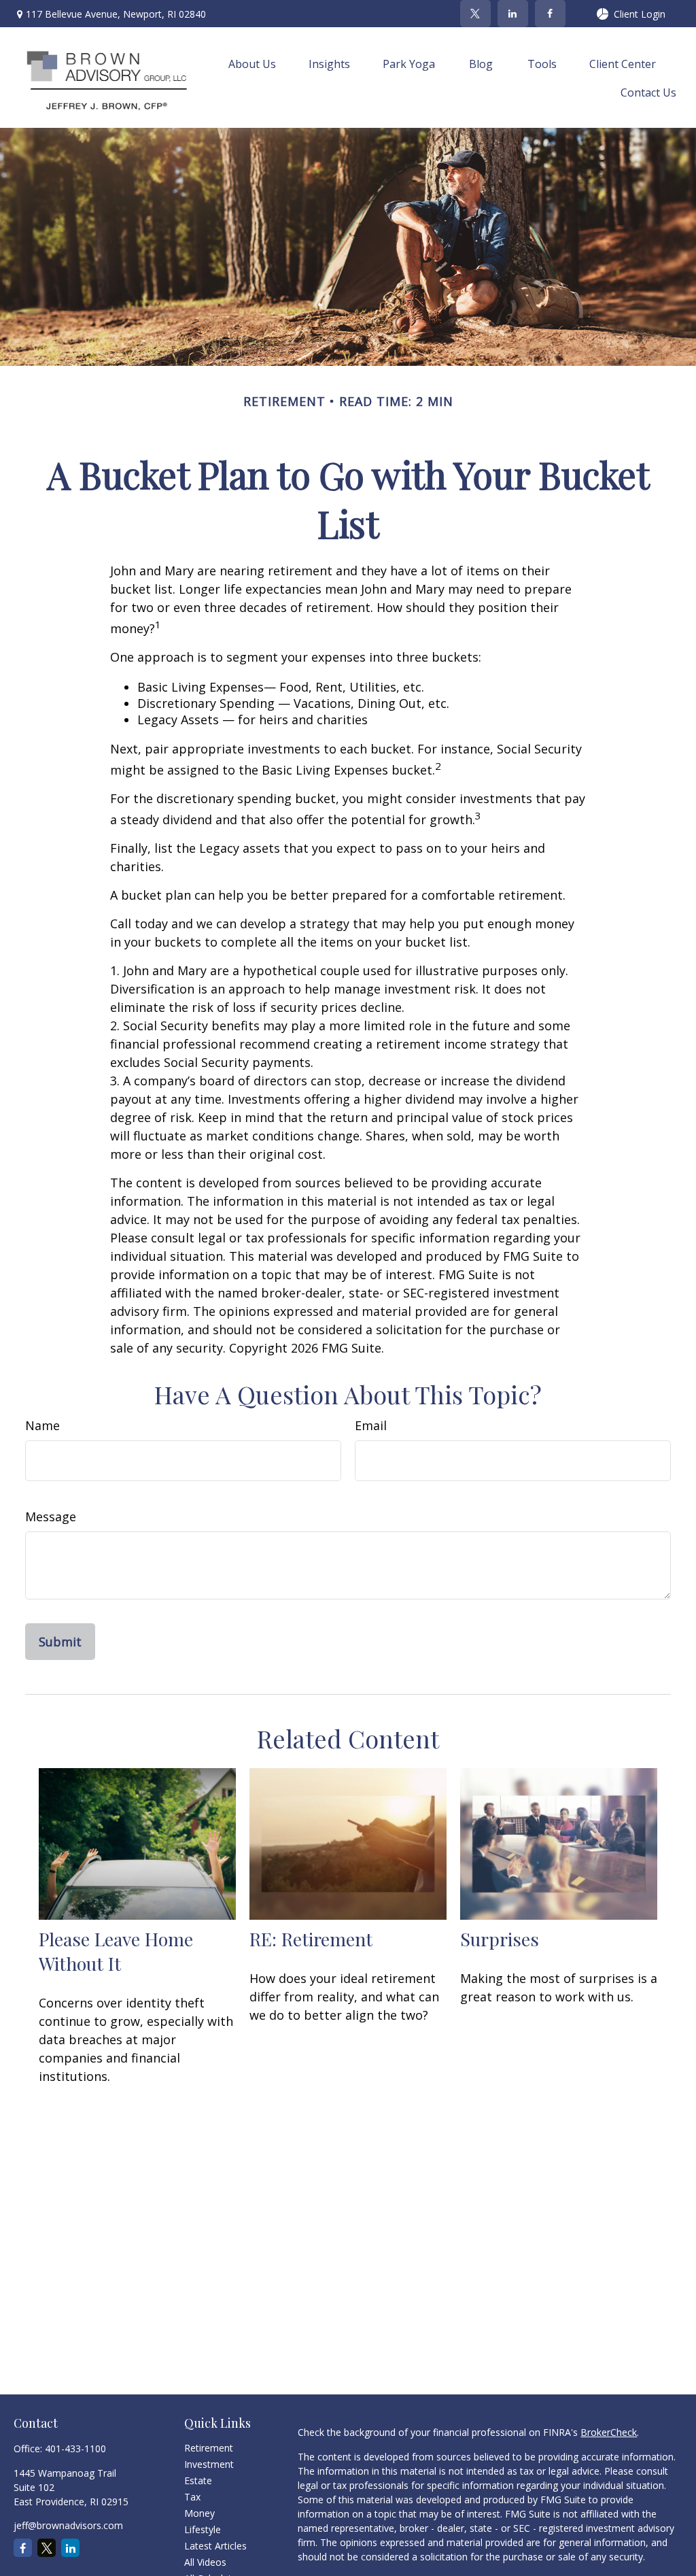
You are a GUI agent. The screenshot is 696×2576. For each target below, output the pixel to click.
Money (199, 2513)
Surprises (500, 1939)
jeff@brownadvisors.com (68, 2525)
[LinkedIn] (513, 14)
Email (371, 1425)
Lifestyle (203, 2529)
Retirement (209, 2448)
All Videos (205, 2562)
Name (42, 1425)
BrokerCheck (609, 2432)
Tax (192, 2497)
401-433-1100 (75, 2448)
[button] (252, 63)
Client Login (640, 14)
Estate (198, 2480)
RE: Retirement (311, 1939)
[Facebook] (550, 14)
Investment (209, 2464)
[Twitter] (475, 14)
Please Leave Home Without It (116, 1951)
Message (51, 1516)
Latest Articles (215, 2546)
